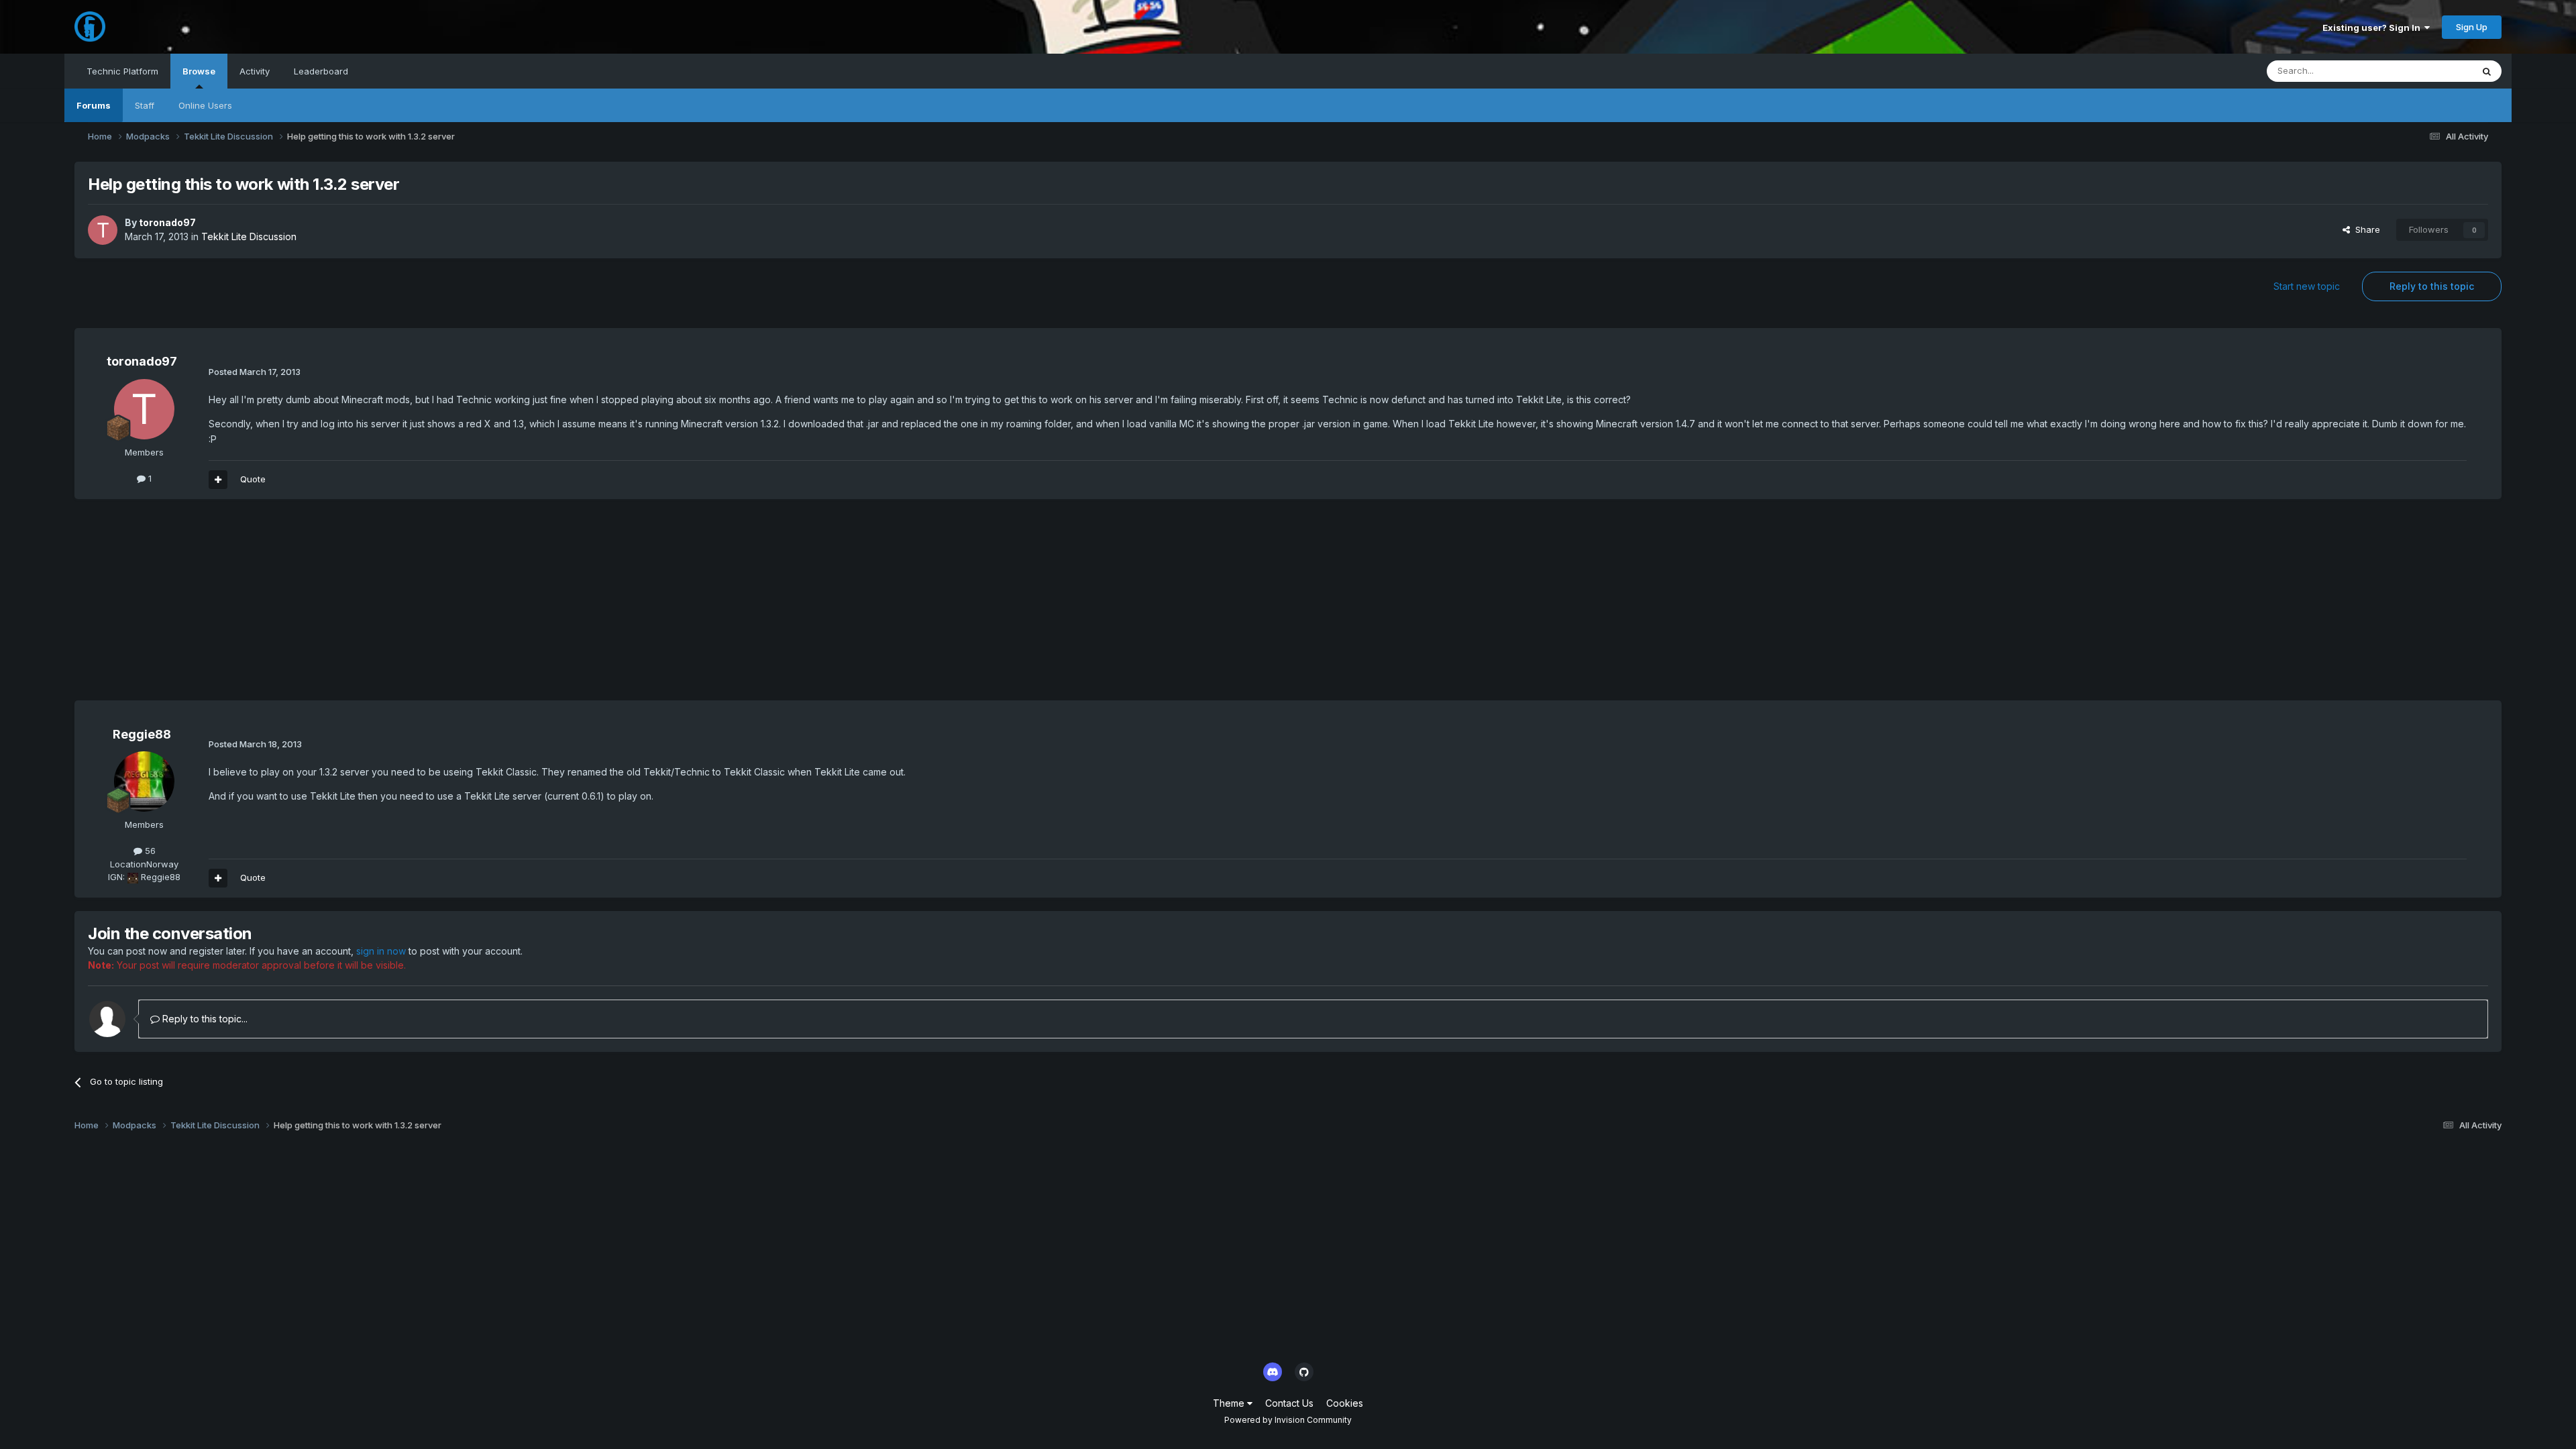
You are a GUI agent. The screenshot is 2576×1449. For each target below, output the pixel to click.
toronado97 (167, 222)
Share (2365, 229)
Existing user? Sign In (2373, 28)
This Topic (2433, 71)
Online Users (205, 105)
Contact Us (1289, 1403)
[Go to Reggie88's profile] (144, 782)
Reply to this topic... (204, 1019)
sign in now (381, 951)
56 (149, 851)
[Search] (2487, 71)
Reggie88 (142, 734)
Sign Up (2472, 27)
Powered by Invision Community (1288, 1420)
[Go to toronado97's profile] (103, 230)
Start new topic (2307, 286)
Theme (1230, 1403)
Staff (145, 105)
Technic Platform (122, 71)
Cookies (1345, 1403)
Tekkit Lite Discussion (249, 236)
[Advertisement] (319, 606)
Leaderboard (321, 71)
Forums (94, 105)
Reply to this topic (2432, 286)
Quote (253, 479)
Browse (199, 71)
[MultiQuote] (218, 480)
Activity (255, 71)
